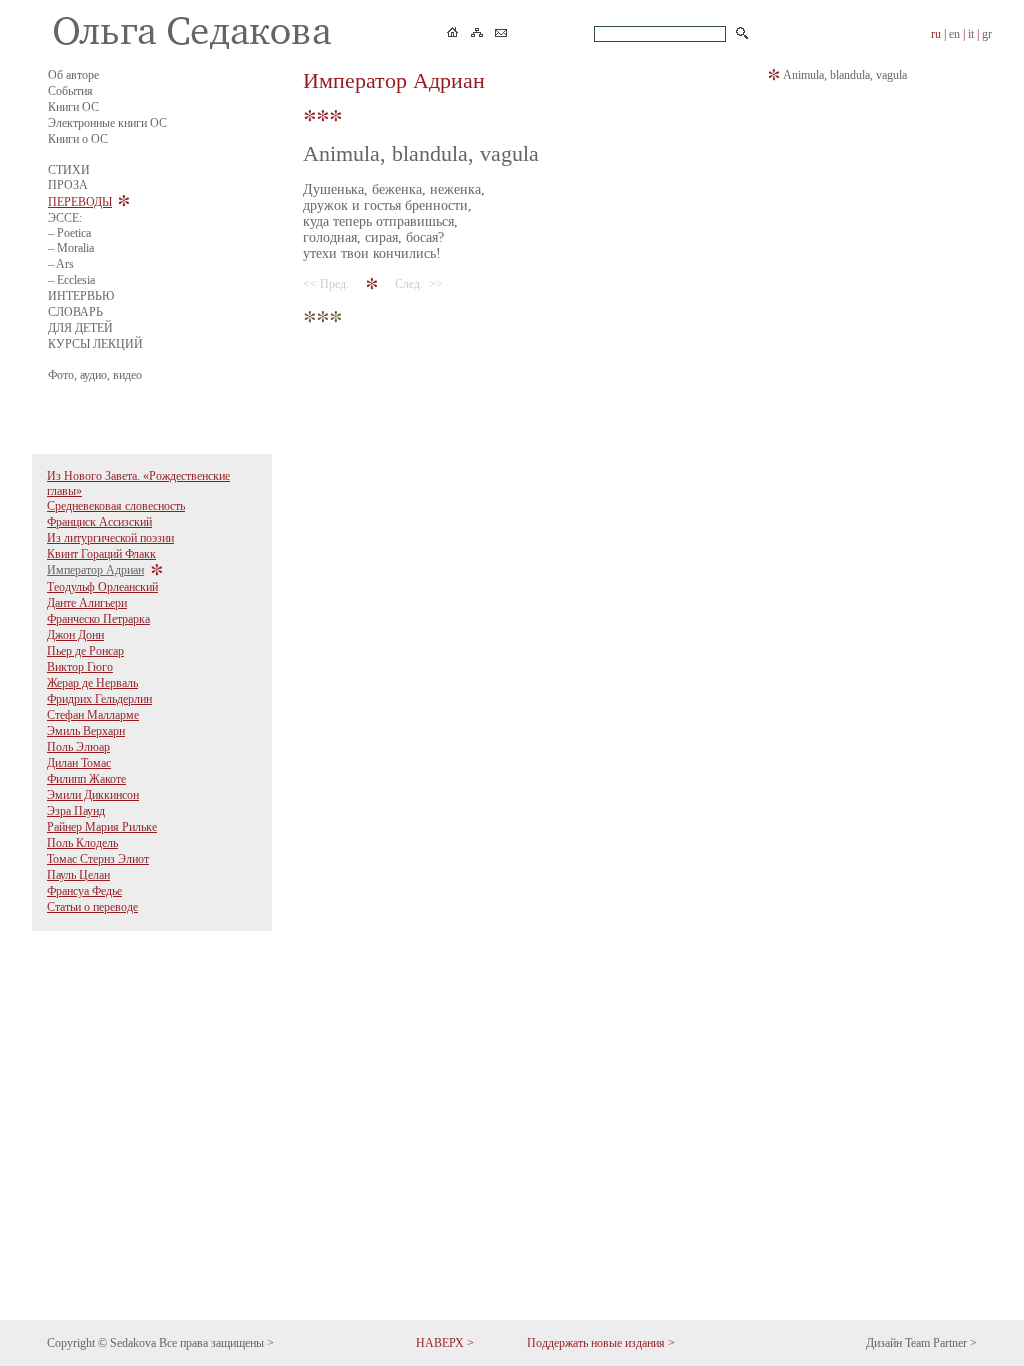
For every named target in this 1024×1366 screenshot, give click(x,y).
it (971, 34)
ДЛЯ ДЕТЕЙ (80, 328)
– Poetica (69, 233)
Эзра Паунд (76, 811)
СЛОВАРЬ (75, 312)
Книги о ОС (78, 139)
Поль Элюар (78, 747)
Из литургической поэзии (110, 538)
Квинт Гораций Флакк (101, 554)
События (70, 91)
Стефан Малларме (93, 715)
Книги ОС (73, 107)
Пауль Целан (78, 875)
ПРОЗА (68, 185)
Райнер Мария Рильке (102, 827)
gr (987, 34)
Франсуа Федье (84, 891)
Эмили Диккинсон (93, 795)
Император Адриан (95, 570)
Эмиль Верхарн (86, 731)
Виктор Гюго (80, 667)
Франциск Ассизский (99, 522)
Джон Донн (75, 635)
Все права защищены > (216, 1343)
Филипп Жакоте (86, 779)
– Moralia (71, 248)
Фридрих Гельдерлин (99, 699)
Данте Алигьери (87, 603)
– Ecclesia (71, 280)
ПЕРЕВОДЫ (80, 202)
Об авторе (73, 75)
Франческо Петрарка (98, 619)
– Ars (61, 264)
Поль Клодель (82, 843)
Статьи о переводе (92, 907)
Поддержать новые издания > (601, 1343)
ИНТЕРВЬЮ (81, 296)
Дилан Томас (79, 763)
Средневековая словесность (116, 506)
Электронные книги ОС (107, 123)
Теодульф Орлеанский (102, 587)
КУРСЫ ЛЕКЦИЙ (95, 344)
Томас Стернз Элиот (98, 859)
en (954, 34)
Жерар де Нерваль (92, 683)
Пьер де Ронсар (85, 651)
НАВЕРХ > (445, 1343)
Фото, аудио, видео (95, 375)
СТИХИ (69, 170)
